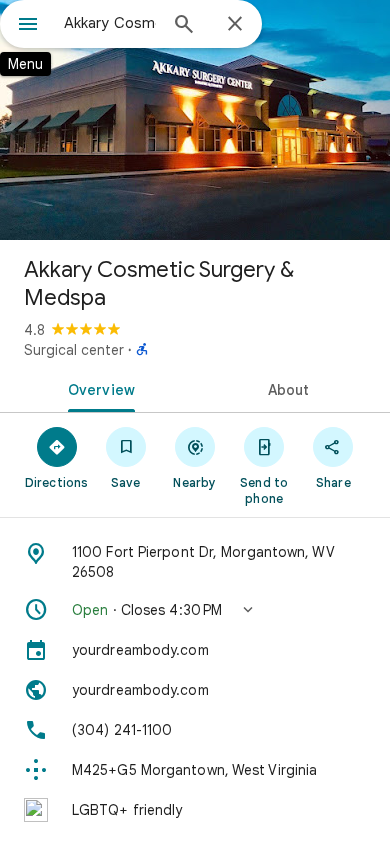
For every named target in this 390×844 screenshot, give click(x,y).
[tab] (97, 388)
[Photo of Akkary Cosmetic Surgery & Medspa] (195, 120)
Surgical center (74, 350)
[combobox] (110, 23)
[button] (195, 610)
